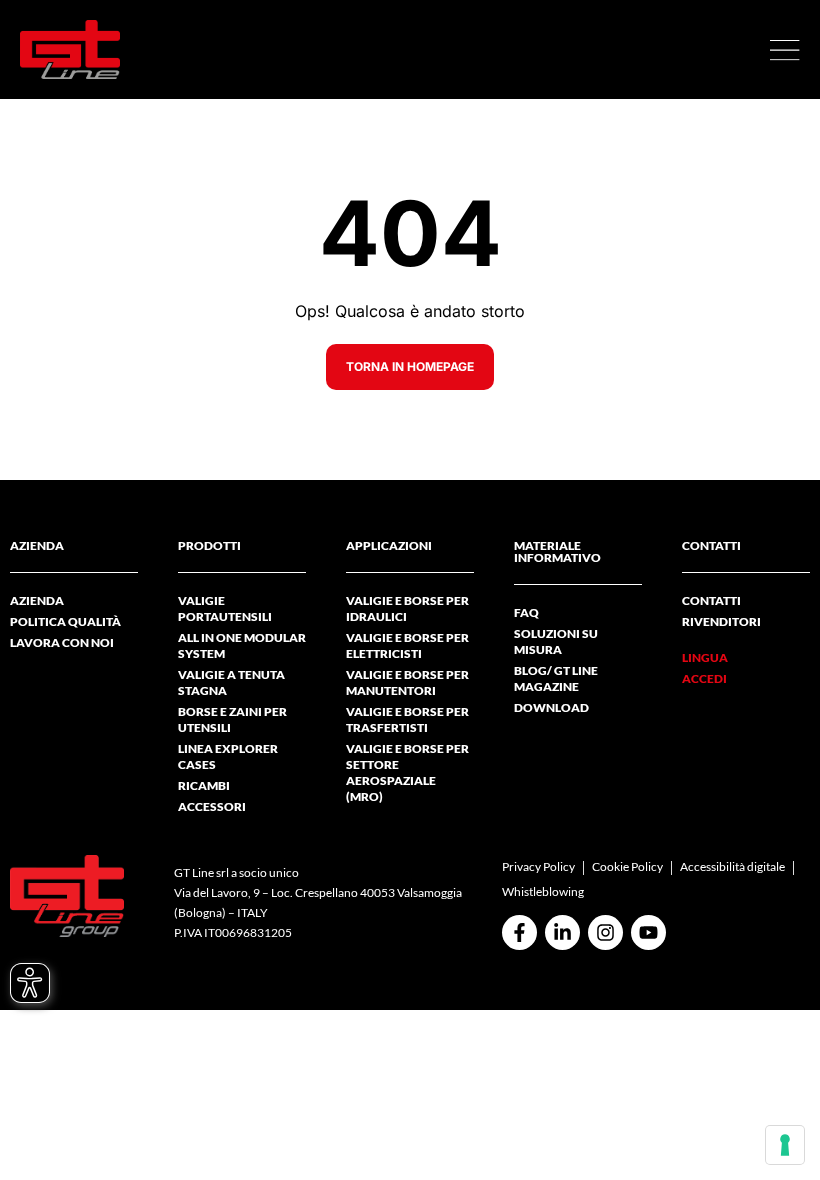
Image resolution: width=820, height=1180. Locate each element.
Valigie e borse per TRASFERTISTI (407, 719)
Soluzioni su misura (556, 641)
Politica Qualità (65, 621)
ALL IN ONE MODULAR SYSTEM (242, 645)
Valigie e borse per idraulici (407, 608)
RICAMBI (204, 785)
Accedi (704, 678)
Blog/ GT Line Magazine (556, 678)
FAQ (526, 612)
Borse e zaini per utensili (232, 719)
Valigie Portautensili (225, 608)
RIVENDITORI (721, 621)
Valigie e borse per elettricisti (407, 645)
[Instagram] (605, 932)
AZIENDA (37, 600)
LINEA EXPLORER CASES (228, 756)
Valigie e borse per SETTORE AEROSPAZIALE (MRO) (407, 772)
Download (551, 707)
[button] (785, 50)
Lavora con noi (62, 642)
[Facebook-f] (519, 932)
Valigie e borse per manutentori (407, 682)
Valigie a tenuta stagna (231, 682)
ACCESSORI (212, 806)
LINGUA (705, 657)
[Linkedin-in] (562, 932)
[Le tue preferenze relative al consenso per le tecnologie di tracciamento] (785, 1145)
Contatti (711, 600)
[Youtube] (648, 932)
